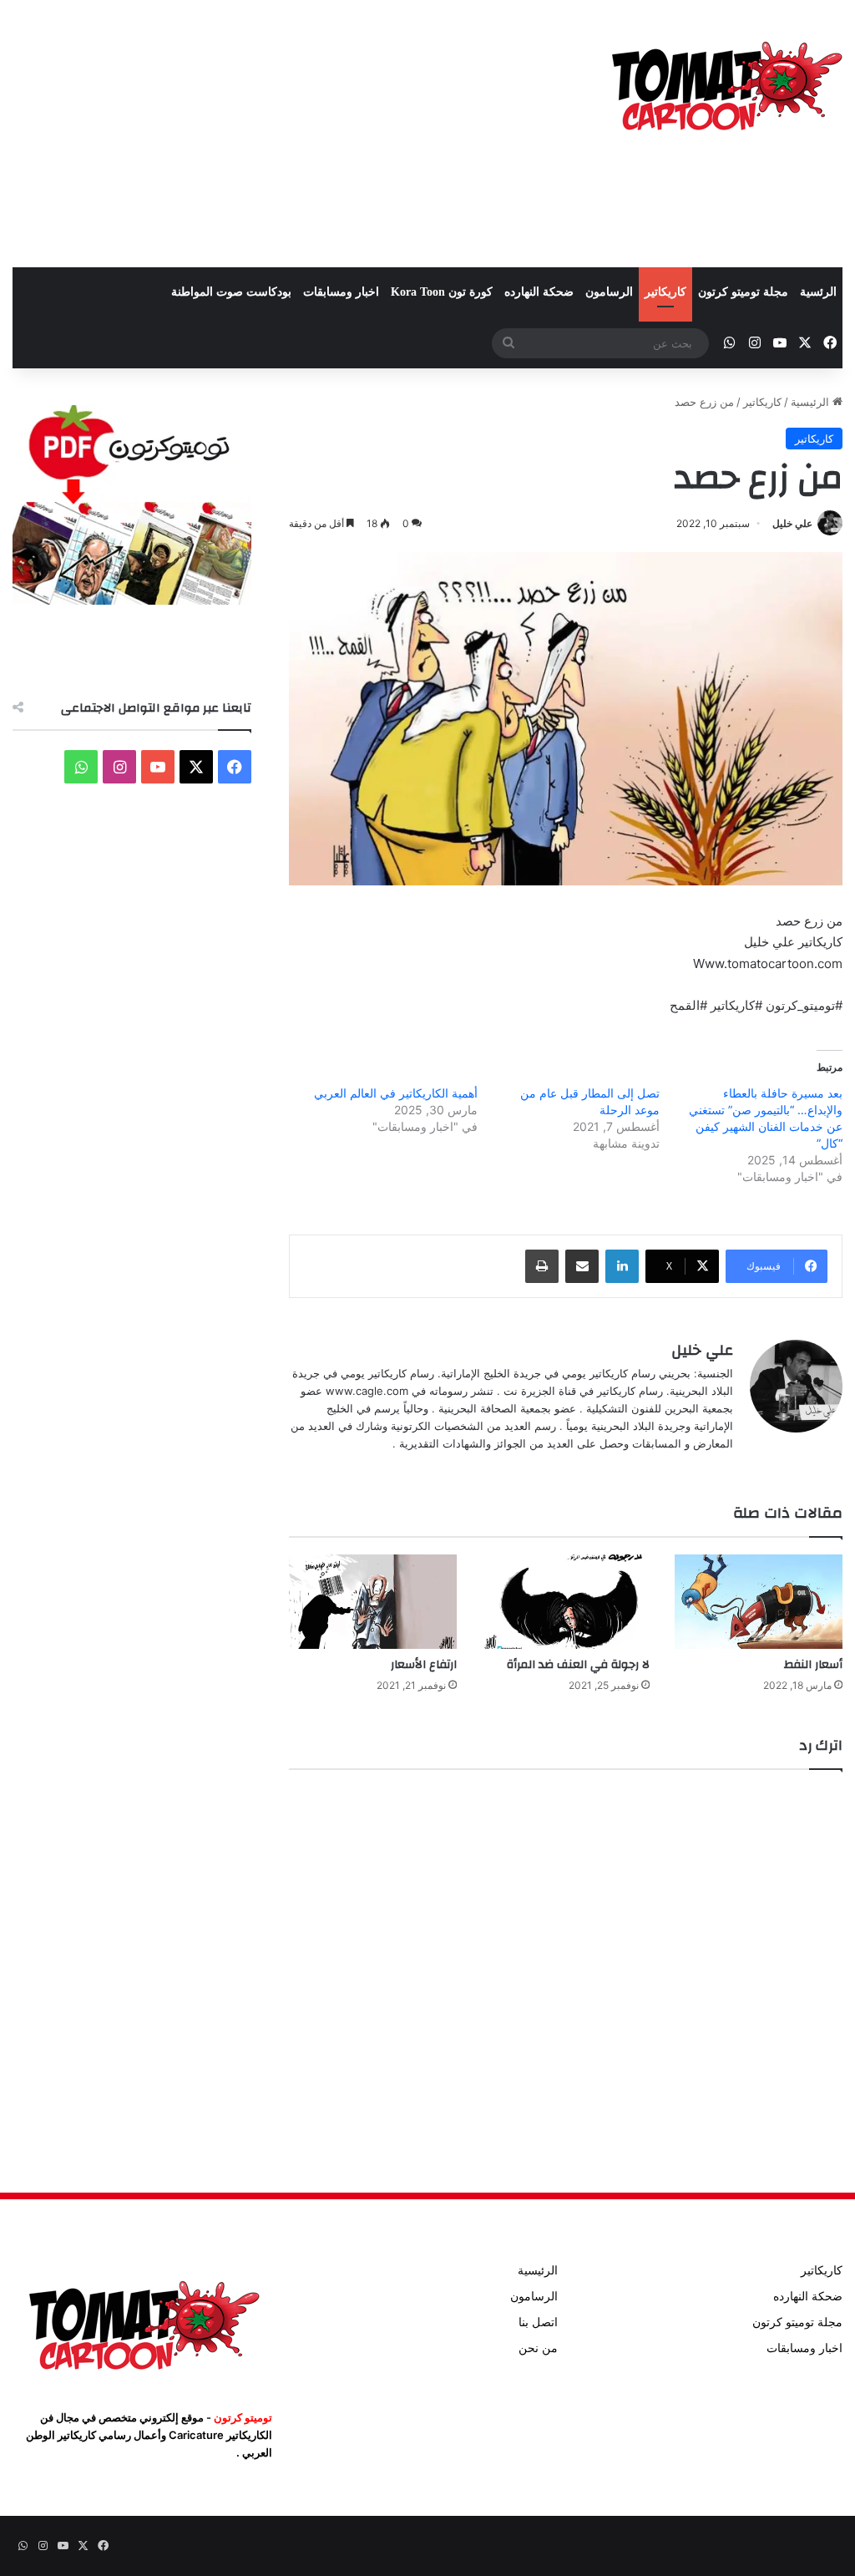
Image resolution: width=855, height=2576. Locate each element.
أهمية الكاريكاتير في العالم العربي (396, 1093)
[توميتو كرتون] (726, 84)
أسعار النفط (813, 1665)
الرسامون (609, 292)
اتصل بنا (538, 2322)
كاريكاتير (665, 292)
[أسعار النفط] (759, 1602)
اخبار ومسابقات (341, 292)
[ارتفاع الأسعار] (373, 1602)
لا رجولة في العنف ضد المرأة (578, 1665)
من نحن (538, 2348)
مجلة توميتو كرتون (743, 292)
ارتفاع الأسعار (424, 1665)
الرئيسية (812, 402)
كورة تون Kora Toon (442, 292)
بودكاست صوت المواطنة (231, 292)
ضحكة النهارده (539, 292)
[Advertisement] (285, 134)
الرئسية (818, 292)
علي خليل (792, 523)
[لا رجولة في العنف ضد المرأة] (566, 1602)
